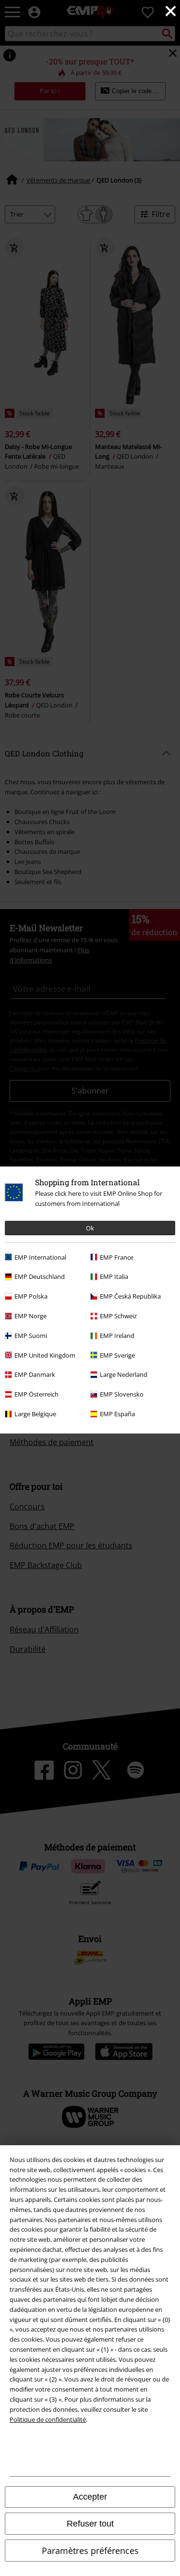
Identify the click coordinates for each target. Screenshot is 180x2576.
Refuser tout (90, 2524)
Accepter (90, 2497)
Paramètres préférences (90, 2551)
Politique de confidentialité (48, 2419)
